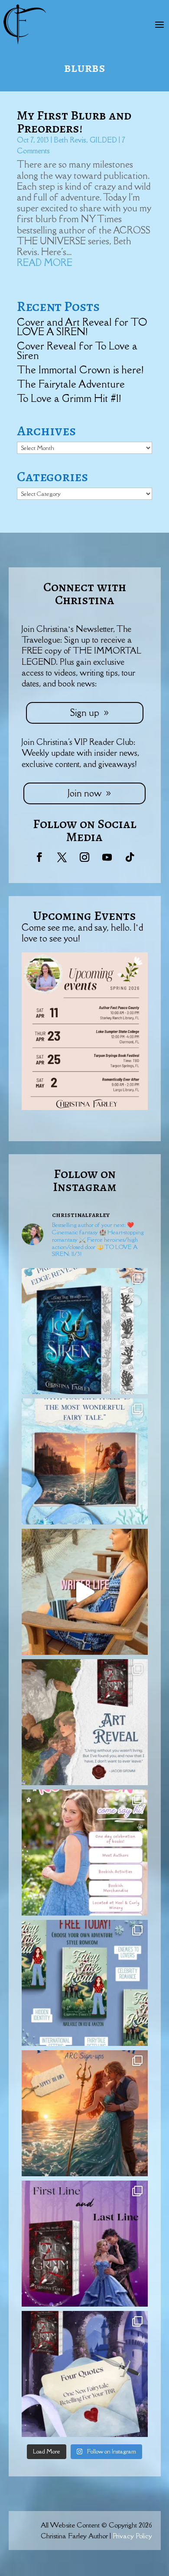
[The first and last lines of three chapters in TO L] (85, 2244)
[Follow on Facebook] (39, 857)
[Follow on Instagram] (84, 857)
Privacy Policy (132, 2536)
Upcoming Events (84, 916)
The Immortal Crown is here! (80, 370)
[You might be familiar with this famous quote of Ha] (85, 1461)
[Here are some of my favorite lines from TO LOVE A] (85, 2374)
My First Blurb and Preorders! (74, 122)
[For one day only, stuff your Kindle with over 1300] (85, 1983)
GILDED (103, 140)
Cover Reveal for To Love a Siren (77, 351)
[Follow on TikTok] (130, 857)
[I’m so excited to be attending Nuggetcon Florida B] (85, 1853)
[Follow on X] (62, 857)
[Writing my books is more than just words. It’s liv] (85, 1592)
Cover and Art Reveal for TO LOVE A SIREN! (82, 327)
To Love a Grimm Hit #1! (69, 398)
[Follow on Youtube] (107, 857)
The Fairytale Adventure (71, 384)
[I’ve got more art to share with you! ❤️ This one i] (85, 1722)
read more (45, 263)
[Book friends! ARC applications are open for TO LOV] (85, 2113)
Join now (84, 793)
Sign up (85, 713)
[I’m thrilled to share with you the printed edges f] (85, 1331)
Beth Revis (70, 140)
